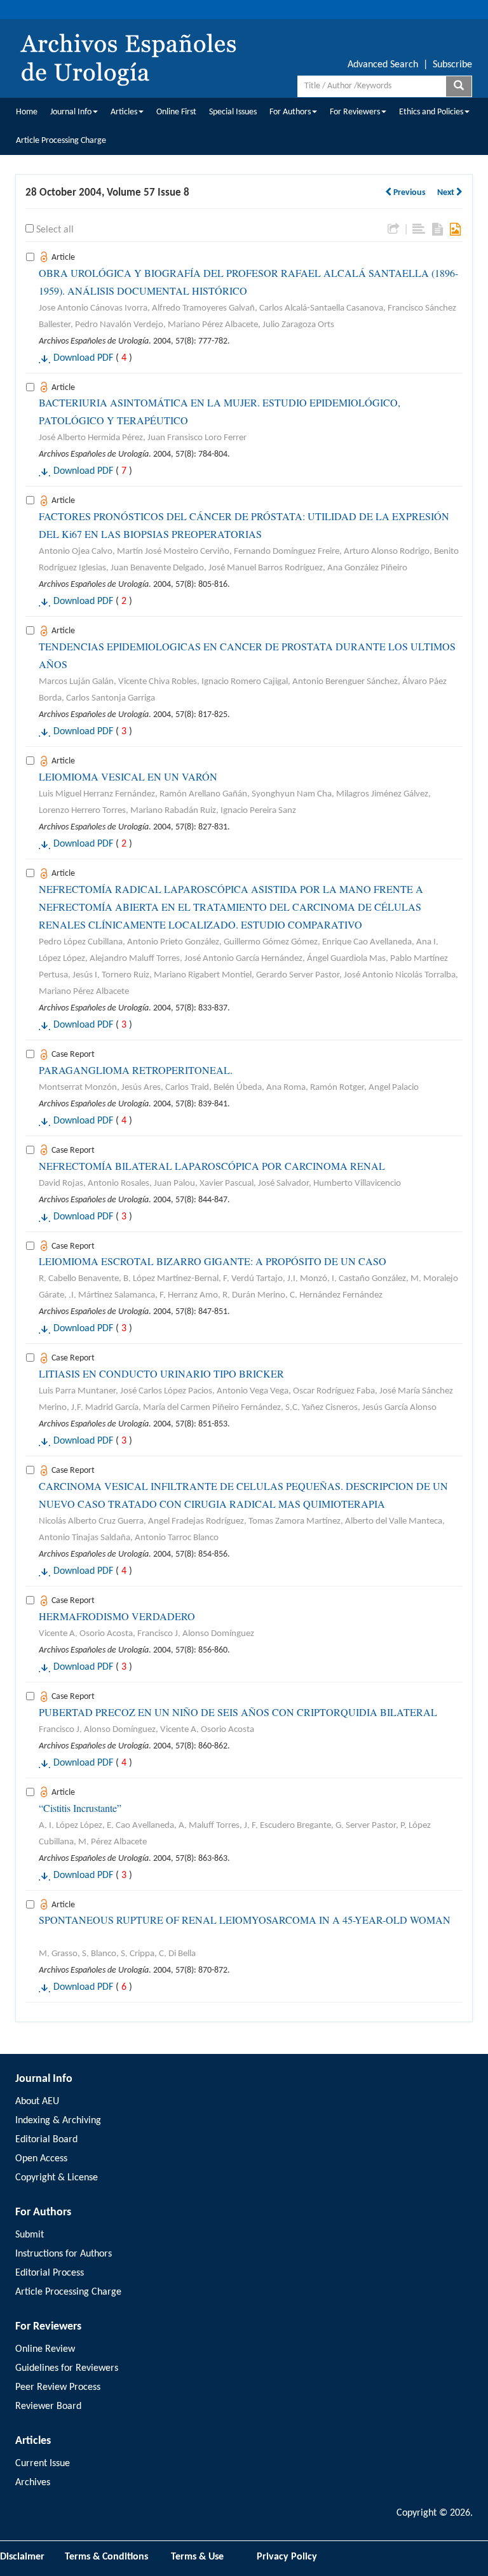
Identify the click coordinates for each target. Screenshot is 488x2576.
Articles (124, 112)
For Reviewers (355, 112)
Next (447, 193)
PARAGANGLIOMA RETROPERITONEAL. (136, 1070)
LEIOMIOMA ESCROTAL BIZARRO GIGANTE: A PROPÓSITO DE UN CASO (213, 1261)
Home (27, 112)
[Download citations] (394, 229)
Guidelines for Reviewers (67, 2368)
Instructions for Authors (64, 2254)
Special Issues (233, 112)
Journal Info (71, 112)
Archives (33, 2483)
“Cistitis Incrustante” (80, 1808)
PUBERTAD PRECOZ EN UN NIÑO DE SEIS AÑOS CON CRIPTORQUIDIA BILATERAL (238, 1712)
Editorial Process (50, 2273)
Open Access (41, 2159)
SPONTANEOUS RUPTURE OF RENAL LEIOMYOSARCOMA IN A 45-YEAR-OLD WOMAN (245, 1920)
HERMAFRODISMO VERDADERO (117, 1616)
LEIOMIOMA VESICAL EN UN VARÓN (128, 776)
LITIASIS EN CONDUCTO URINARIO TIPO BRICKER (161, 1373)
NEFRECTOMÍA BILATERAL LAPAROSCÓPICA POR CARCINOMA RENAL (212, 1166)
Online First (176, 112)
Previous (409, 193)
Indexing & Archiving (58, 2121)
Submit (30, 2235)
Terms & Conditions (106, 2557)
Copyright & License (57, 2178)
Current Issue (43, 2464)
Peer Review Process (58, 2387)
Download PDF (83, 358)
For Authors (290, 112)
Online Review (45, 2349)
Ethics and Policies (431, 112)
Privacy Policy (287, 2557)
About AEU (37, 2102)
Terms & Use (202, 2557)
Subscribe (452, 65)
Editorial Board (46, 2140)
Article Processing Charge (61, 141)
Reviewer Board (48, 2406)
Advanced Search (383, 65)
